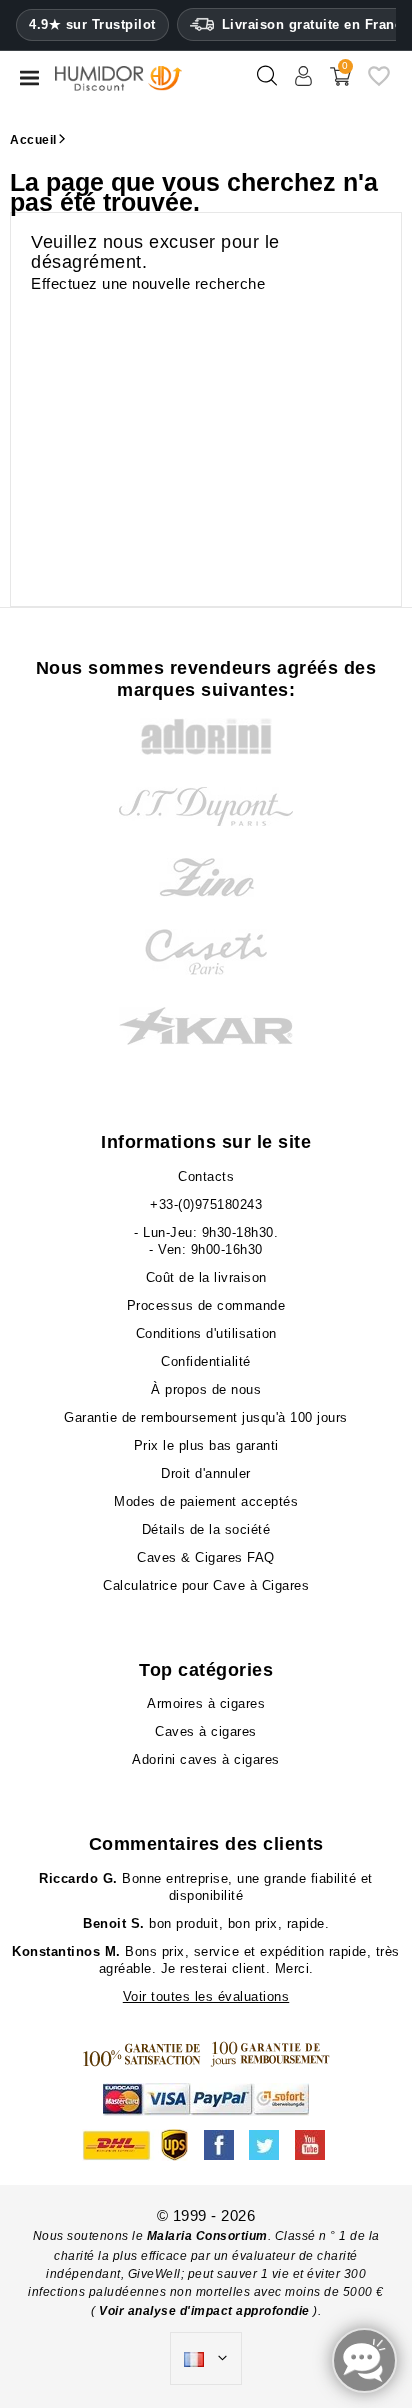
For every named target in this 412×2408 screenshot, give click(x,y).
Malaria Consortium (207, 2236)
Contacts (206, 1176)
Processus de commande (206, 1305)
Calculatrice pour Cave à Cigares (206, 1585)
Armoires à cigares (206, 1703)
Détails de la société (206, 1529)
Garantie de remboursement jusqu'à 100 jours (206, 1417)
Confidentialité (206, 1361)
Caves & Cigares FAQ (206, 1557)
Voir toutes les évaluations (206, 1996)
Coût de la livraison (206, 1277)
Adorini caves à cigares (206, 1759)
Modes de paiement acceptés (206, 1501)
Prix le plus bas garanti (206, 1445)
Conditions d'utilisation (206, 1333)
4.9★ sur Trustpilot (92, 25)
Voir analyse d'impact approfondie (206, 2311)
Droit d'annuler (206, 1473)
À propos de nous (206, 1389)
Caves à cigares (206, 1731)
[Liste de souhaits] (379, 83)
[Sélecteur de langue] (206, 2359)
